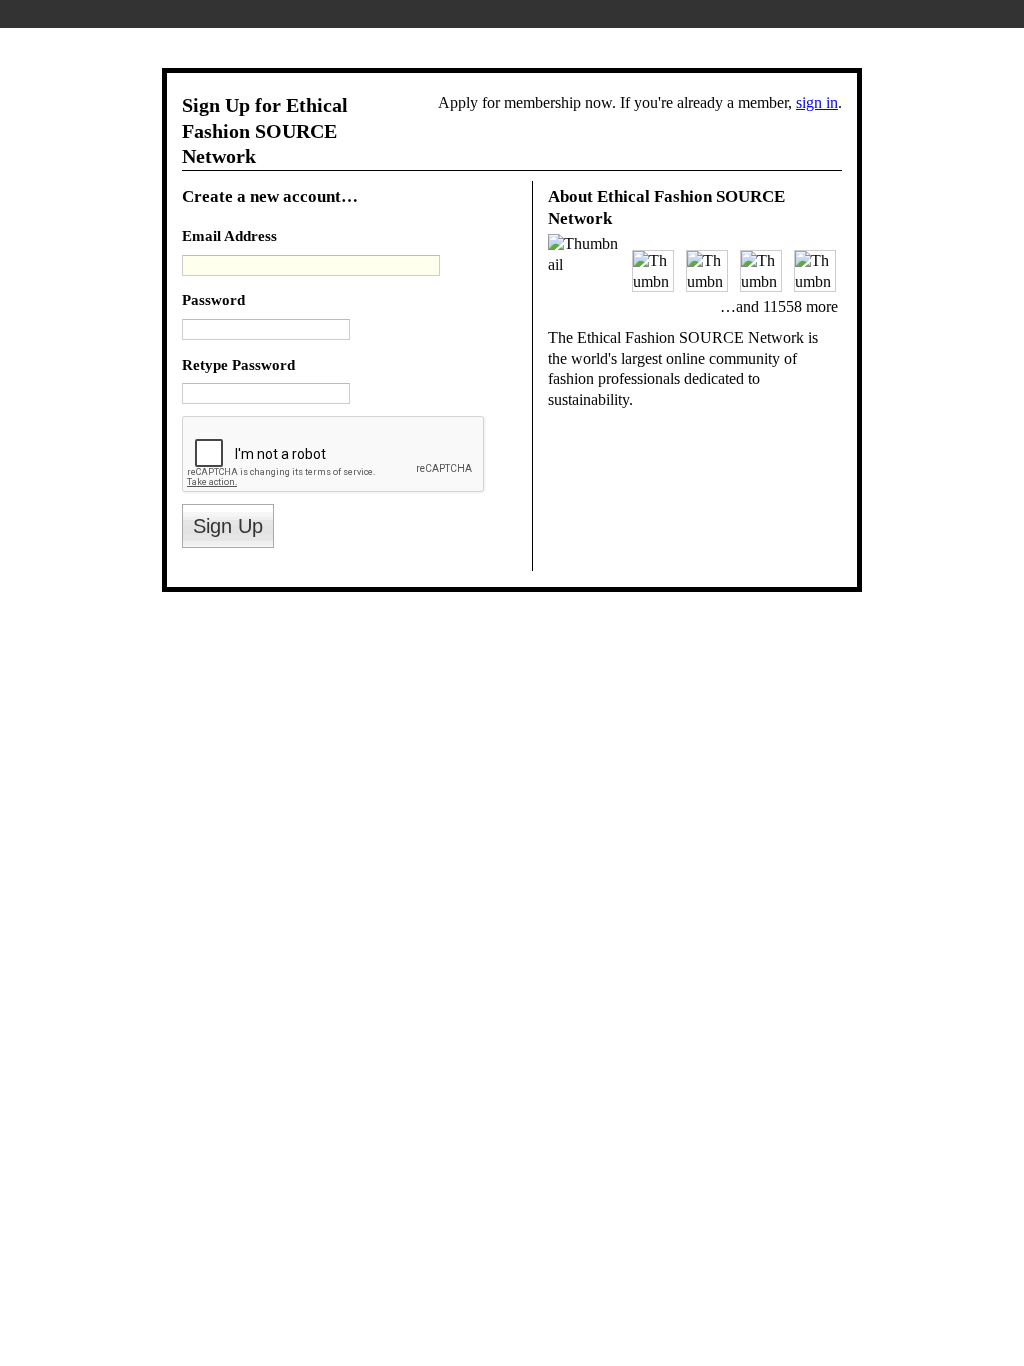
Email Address (229, 235)
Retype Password (238, 364)
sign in (817, 102)
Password (213, 299)
